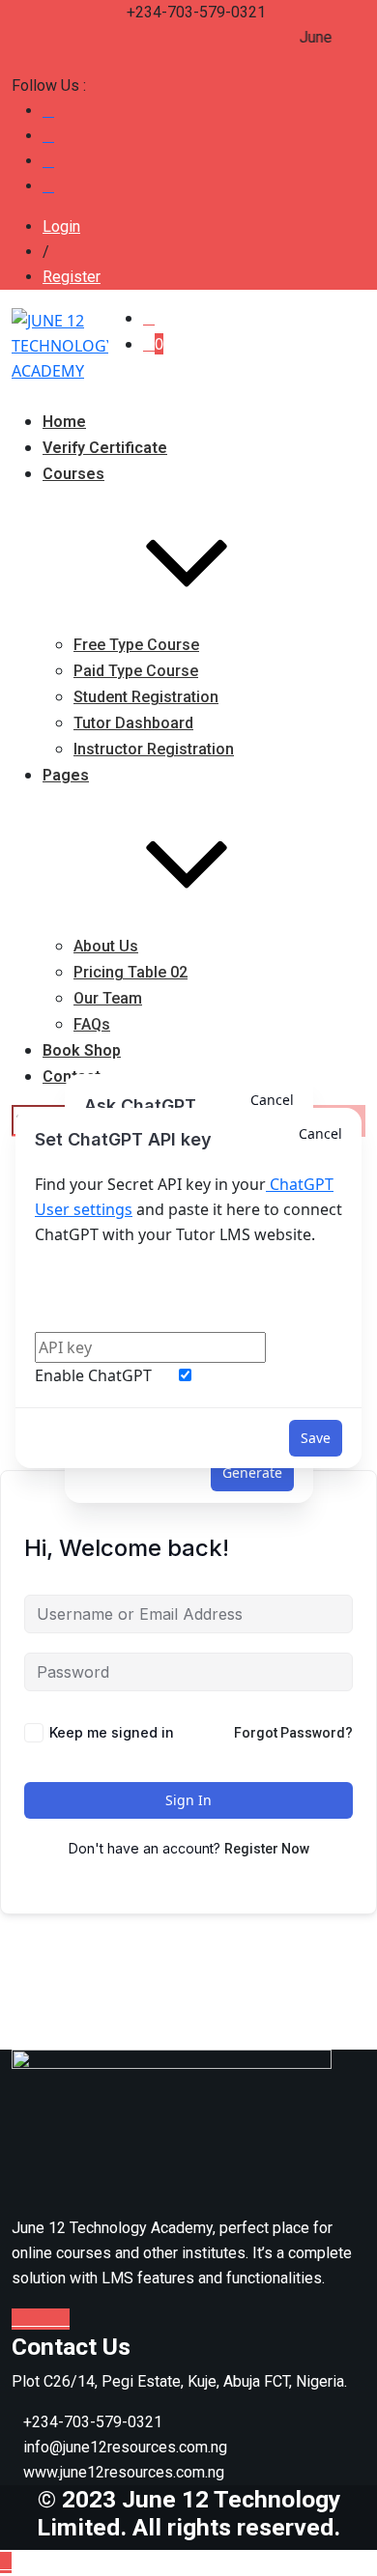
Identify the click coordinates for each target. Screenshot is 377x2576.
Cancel (320, 1133)
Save (316, 1438)
